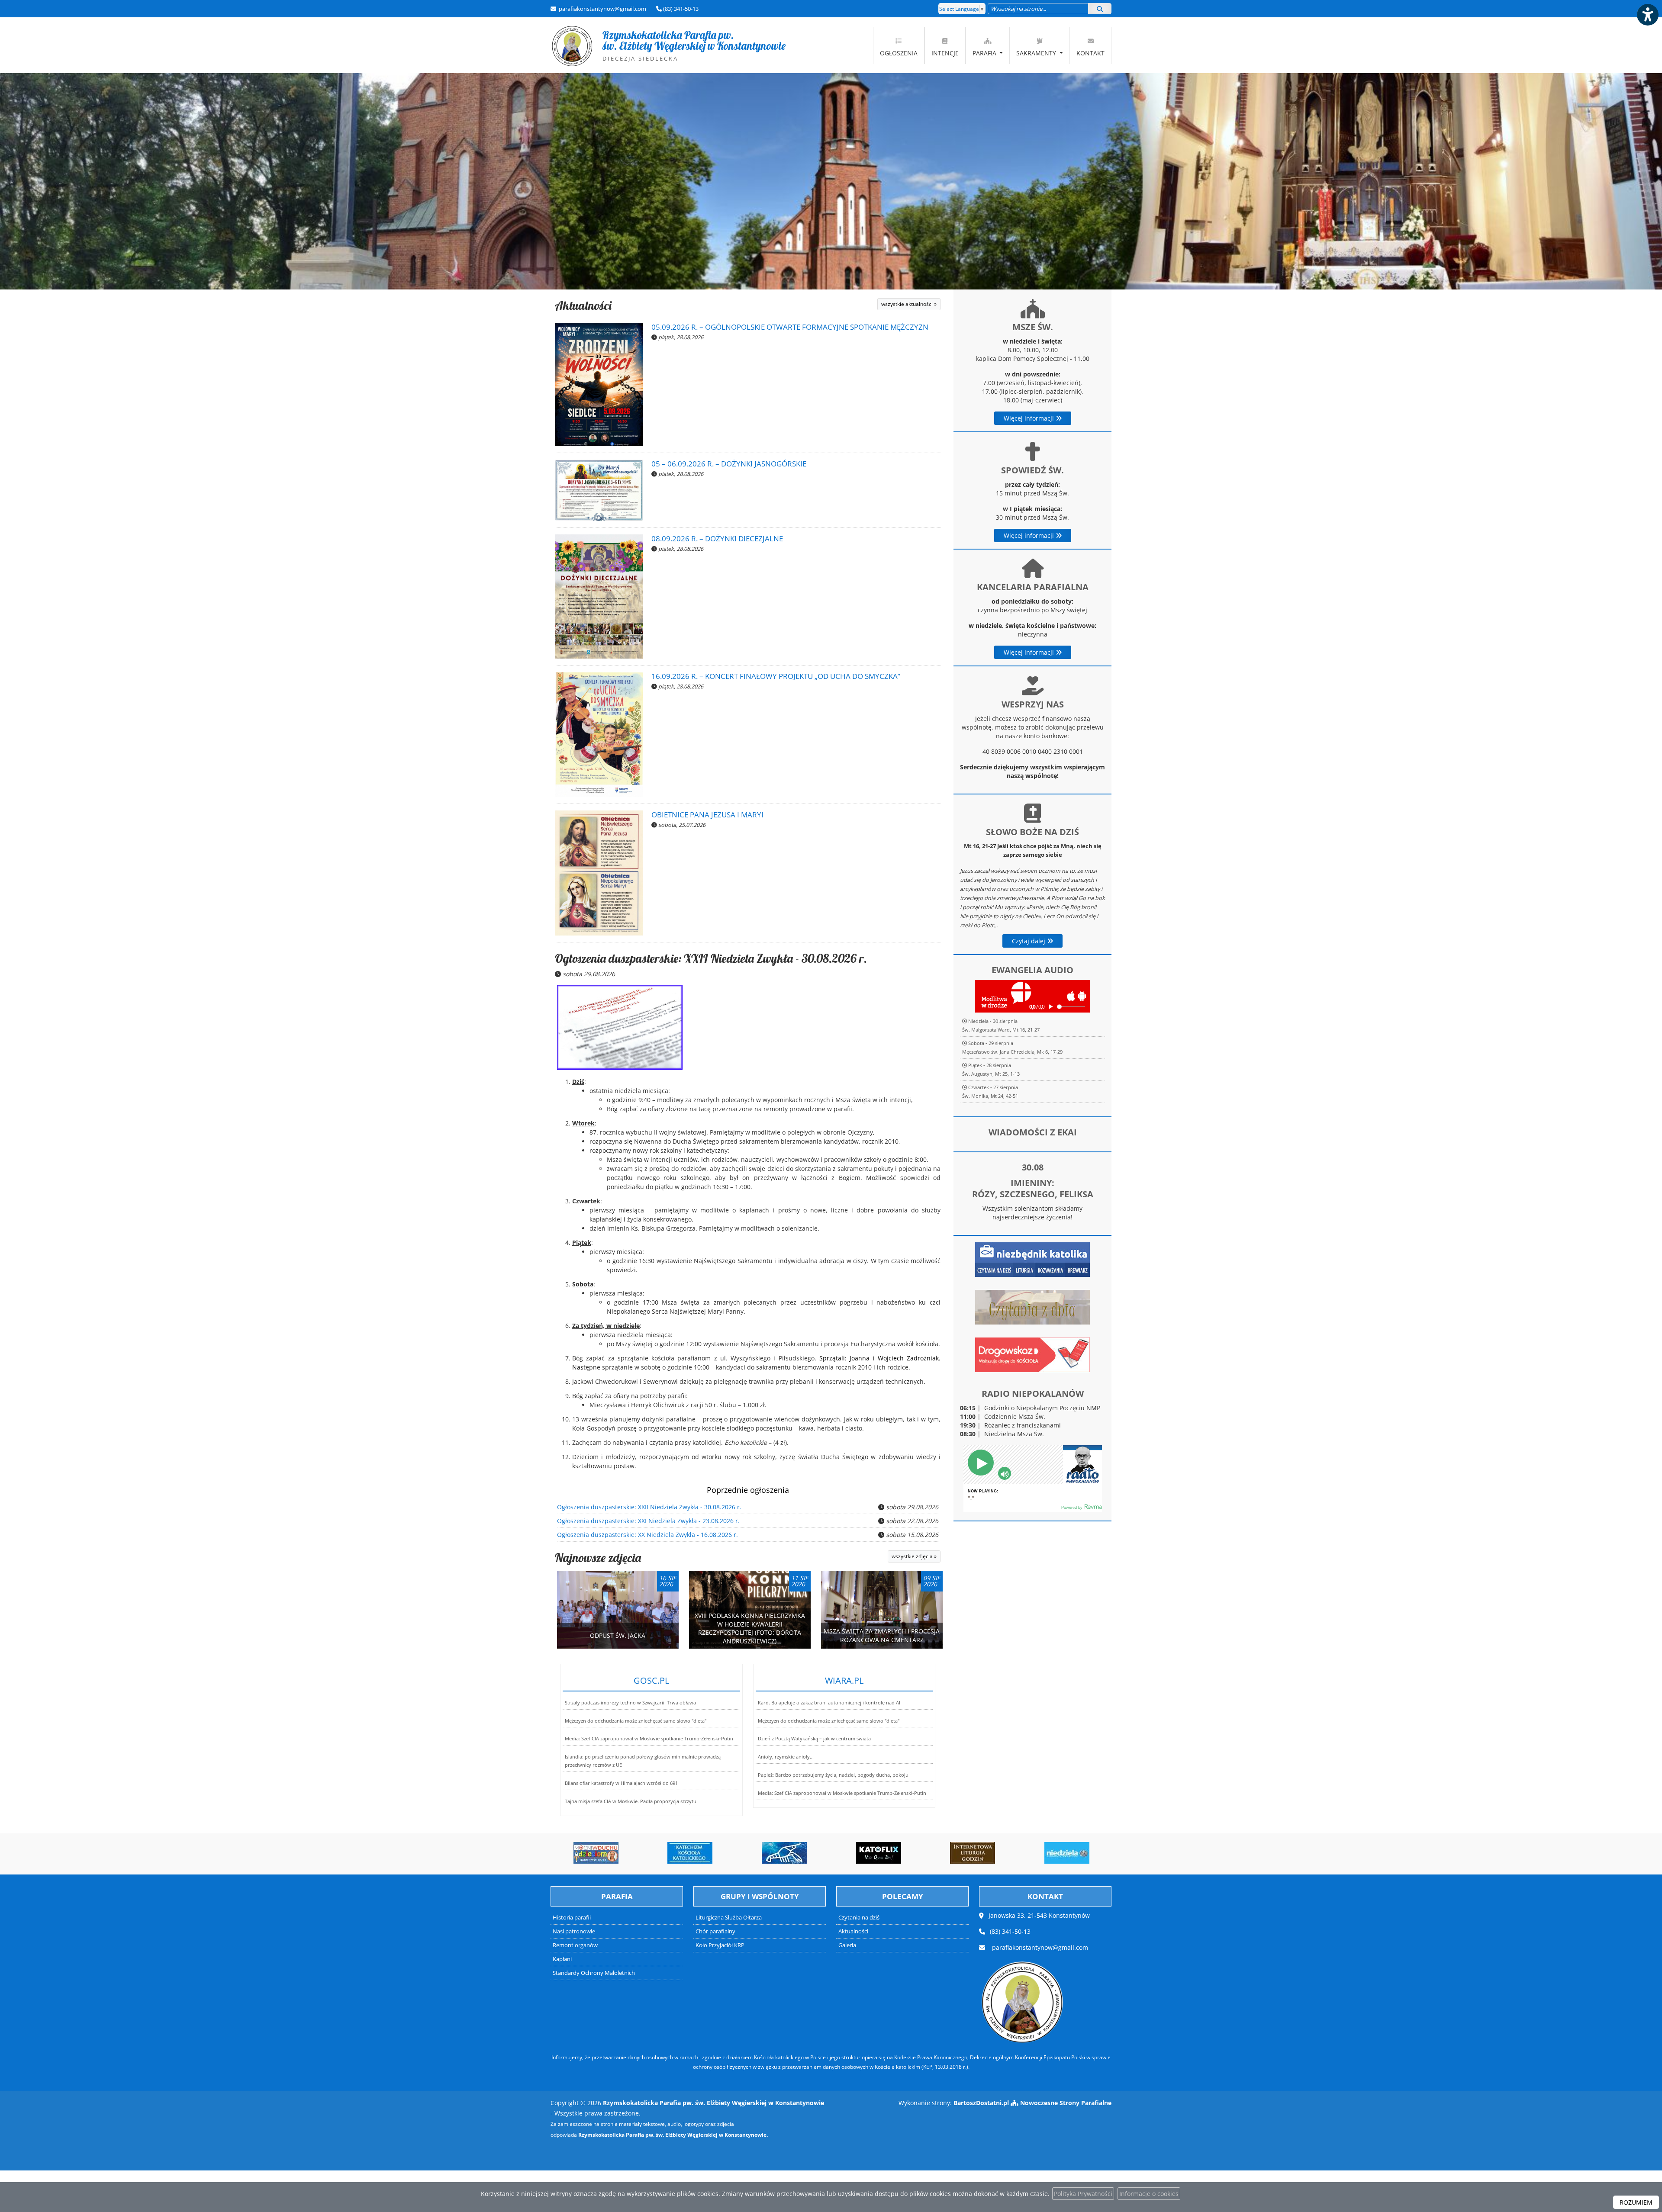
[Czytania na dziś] (1032, 1307)
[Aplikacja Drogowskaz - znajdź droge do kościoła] (1032, 1354)
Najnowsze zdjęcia (598, 1558)
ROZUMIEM (1636, 2202)
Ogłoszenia (899, 53)
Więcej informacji (1030, 418)
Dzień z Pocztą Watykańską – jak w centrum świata (814, 1738)
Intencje (945, 53)
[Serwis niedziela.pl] (973, 1853)
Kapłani (562, 1959)
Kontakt (1090, 53)
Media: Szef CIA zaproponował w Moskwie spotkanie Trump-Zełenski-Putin (649, 1738)
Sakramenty (1037, 53)
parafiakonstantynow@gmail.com (602, 9)
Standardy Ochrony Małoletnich (594, 1973)
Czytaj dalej (1029, 941)
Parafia (985, 53)
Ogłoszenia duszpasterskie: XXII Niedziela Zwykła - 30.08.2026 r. (711, 958)
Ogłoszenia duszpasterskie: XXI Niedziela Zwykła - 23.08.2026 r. (648, 1521)
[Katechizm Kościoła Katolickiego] (596, 1853)
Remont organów (575, 1945)
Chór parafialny (715, 1931)
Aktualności (583, 305)
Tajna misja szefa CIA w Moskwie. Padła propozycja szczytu (631, 1801)
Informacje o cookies (1149, 2194)
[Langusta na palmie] (690, 1853)
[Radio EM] (1067, 1853)
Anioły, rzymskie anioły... (786, 1757)
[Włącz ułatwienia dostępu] (1647, 15)
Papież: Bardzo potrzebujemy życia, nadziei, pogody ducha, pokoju (833, 1775)
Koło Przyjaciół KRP (720, 1945)
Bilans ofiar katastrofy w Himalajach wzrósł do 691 (621, 1783)
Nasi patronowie (574, 1931)
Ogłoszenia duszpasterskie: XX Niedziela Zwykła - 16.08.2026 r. (647, 1535)
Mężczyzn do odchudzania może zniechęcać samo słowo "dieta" (636, 1721)
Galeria (847, 1945)
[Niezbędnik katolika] (1032, 1259)
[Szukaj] (1100, 9)
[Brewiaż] (879, 1853)
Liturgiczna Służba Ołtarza (729, 1918)
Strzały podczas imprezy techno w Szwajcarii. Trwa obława (630, 1702)
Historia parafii (572, 1918)
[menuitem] (899, 45)
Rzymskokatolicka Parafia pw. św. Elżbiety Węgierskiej (668, 45)
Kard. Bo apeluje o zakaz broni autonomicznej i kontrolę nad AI (829, 1702)
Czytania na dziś (859, 1918)
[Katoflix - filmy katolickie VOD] (784, 1853)
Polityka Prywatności (1083, 2194)
